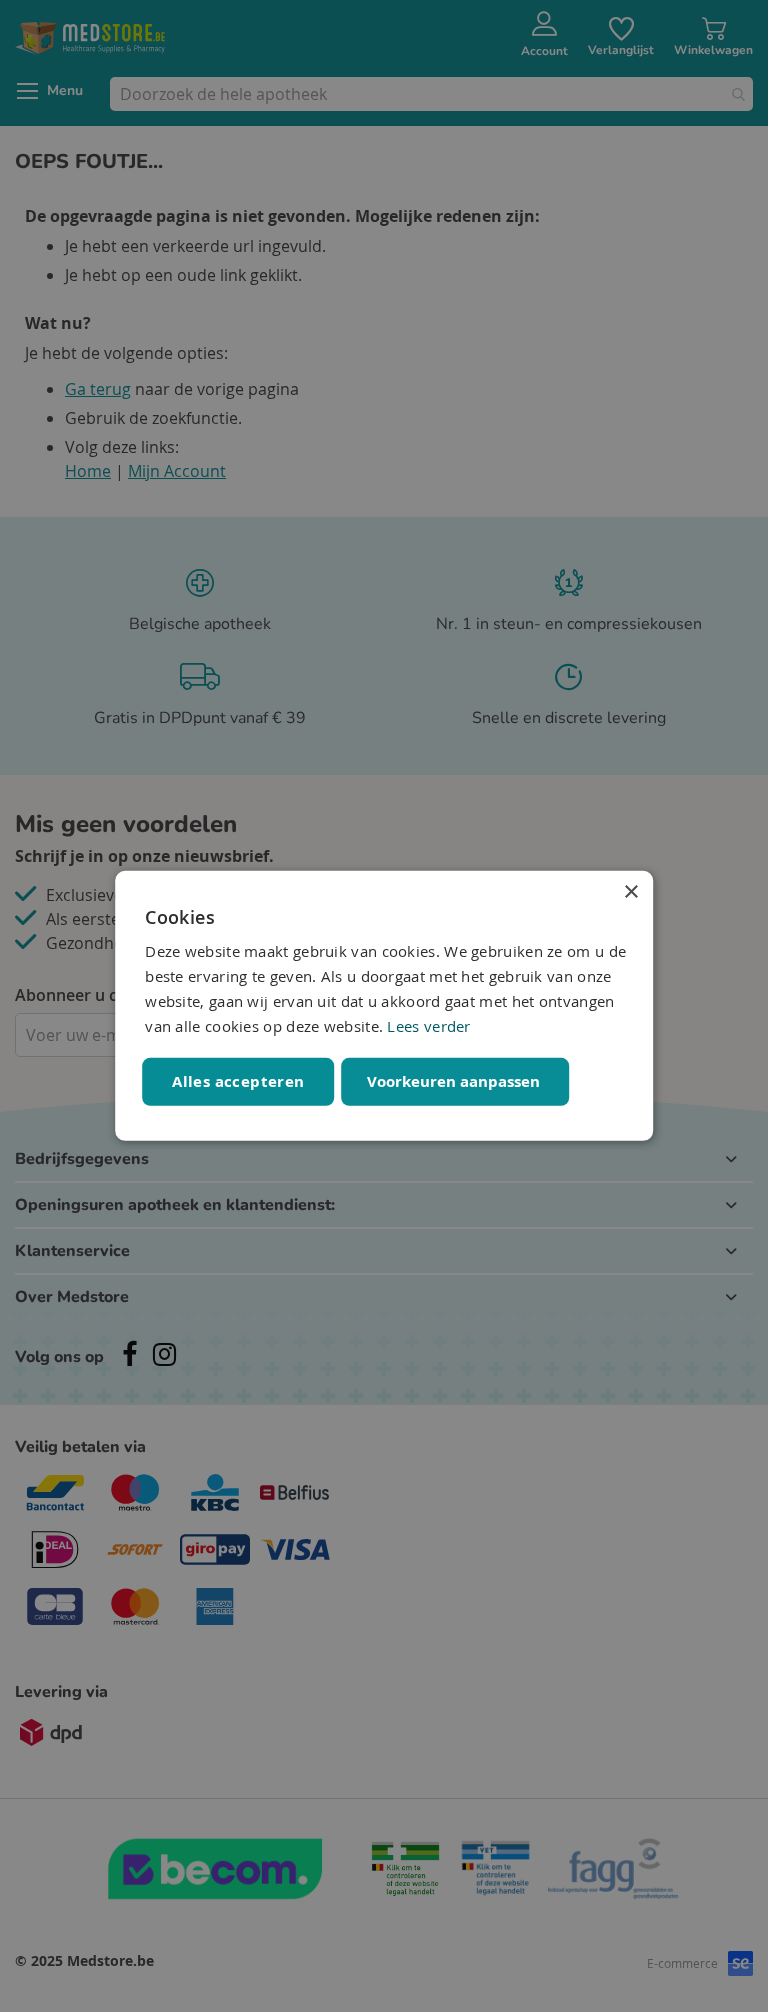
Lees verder (428, 1025)
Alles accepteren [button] (238, 1081)
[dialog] (384, 1006)
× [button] (630, 892)
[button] (456, 1082)
